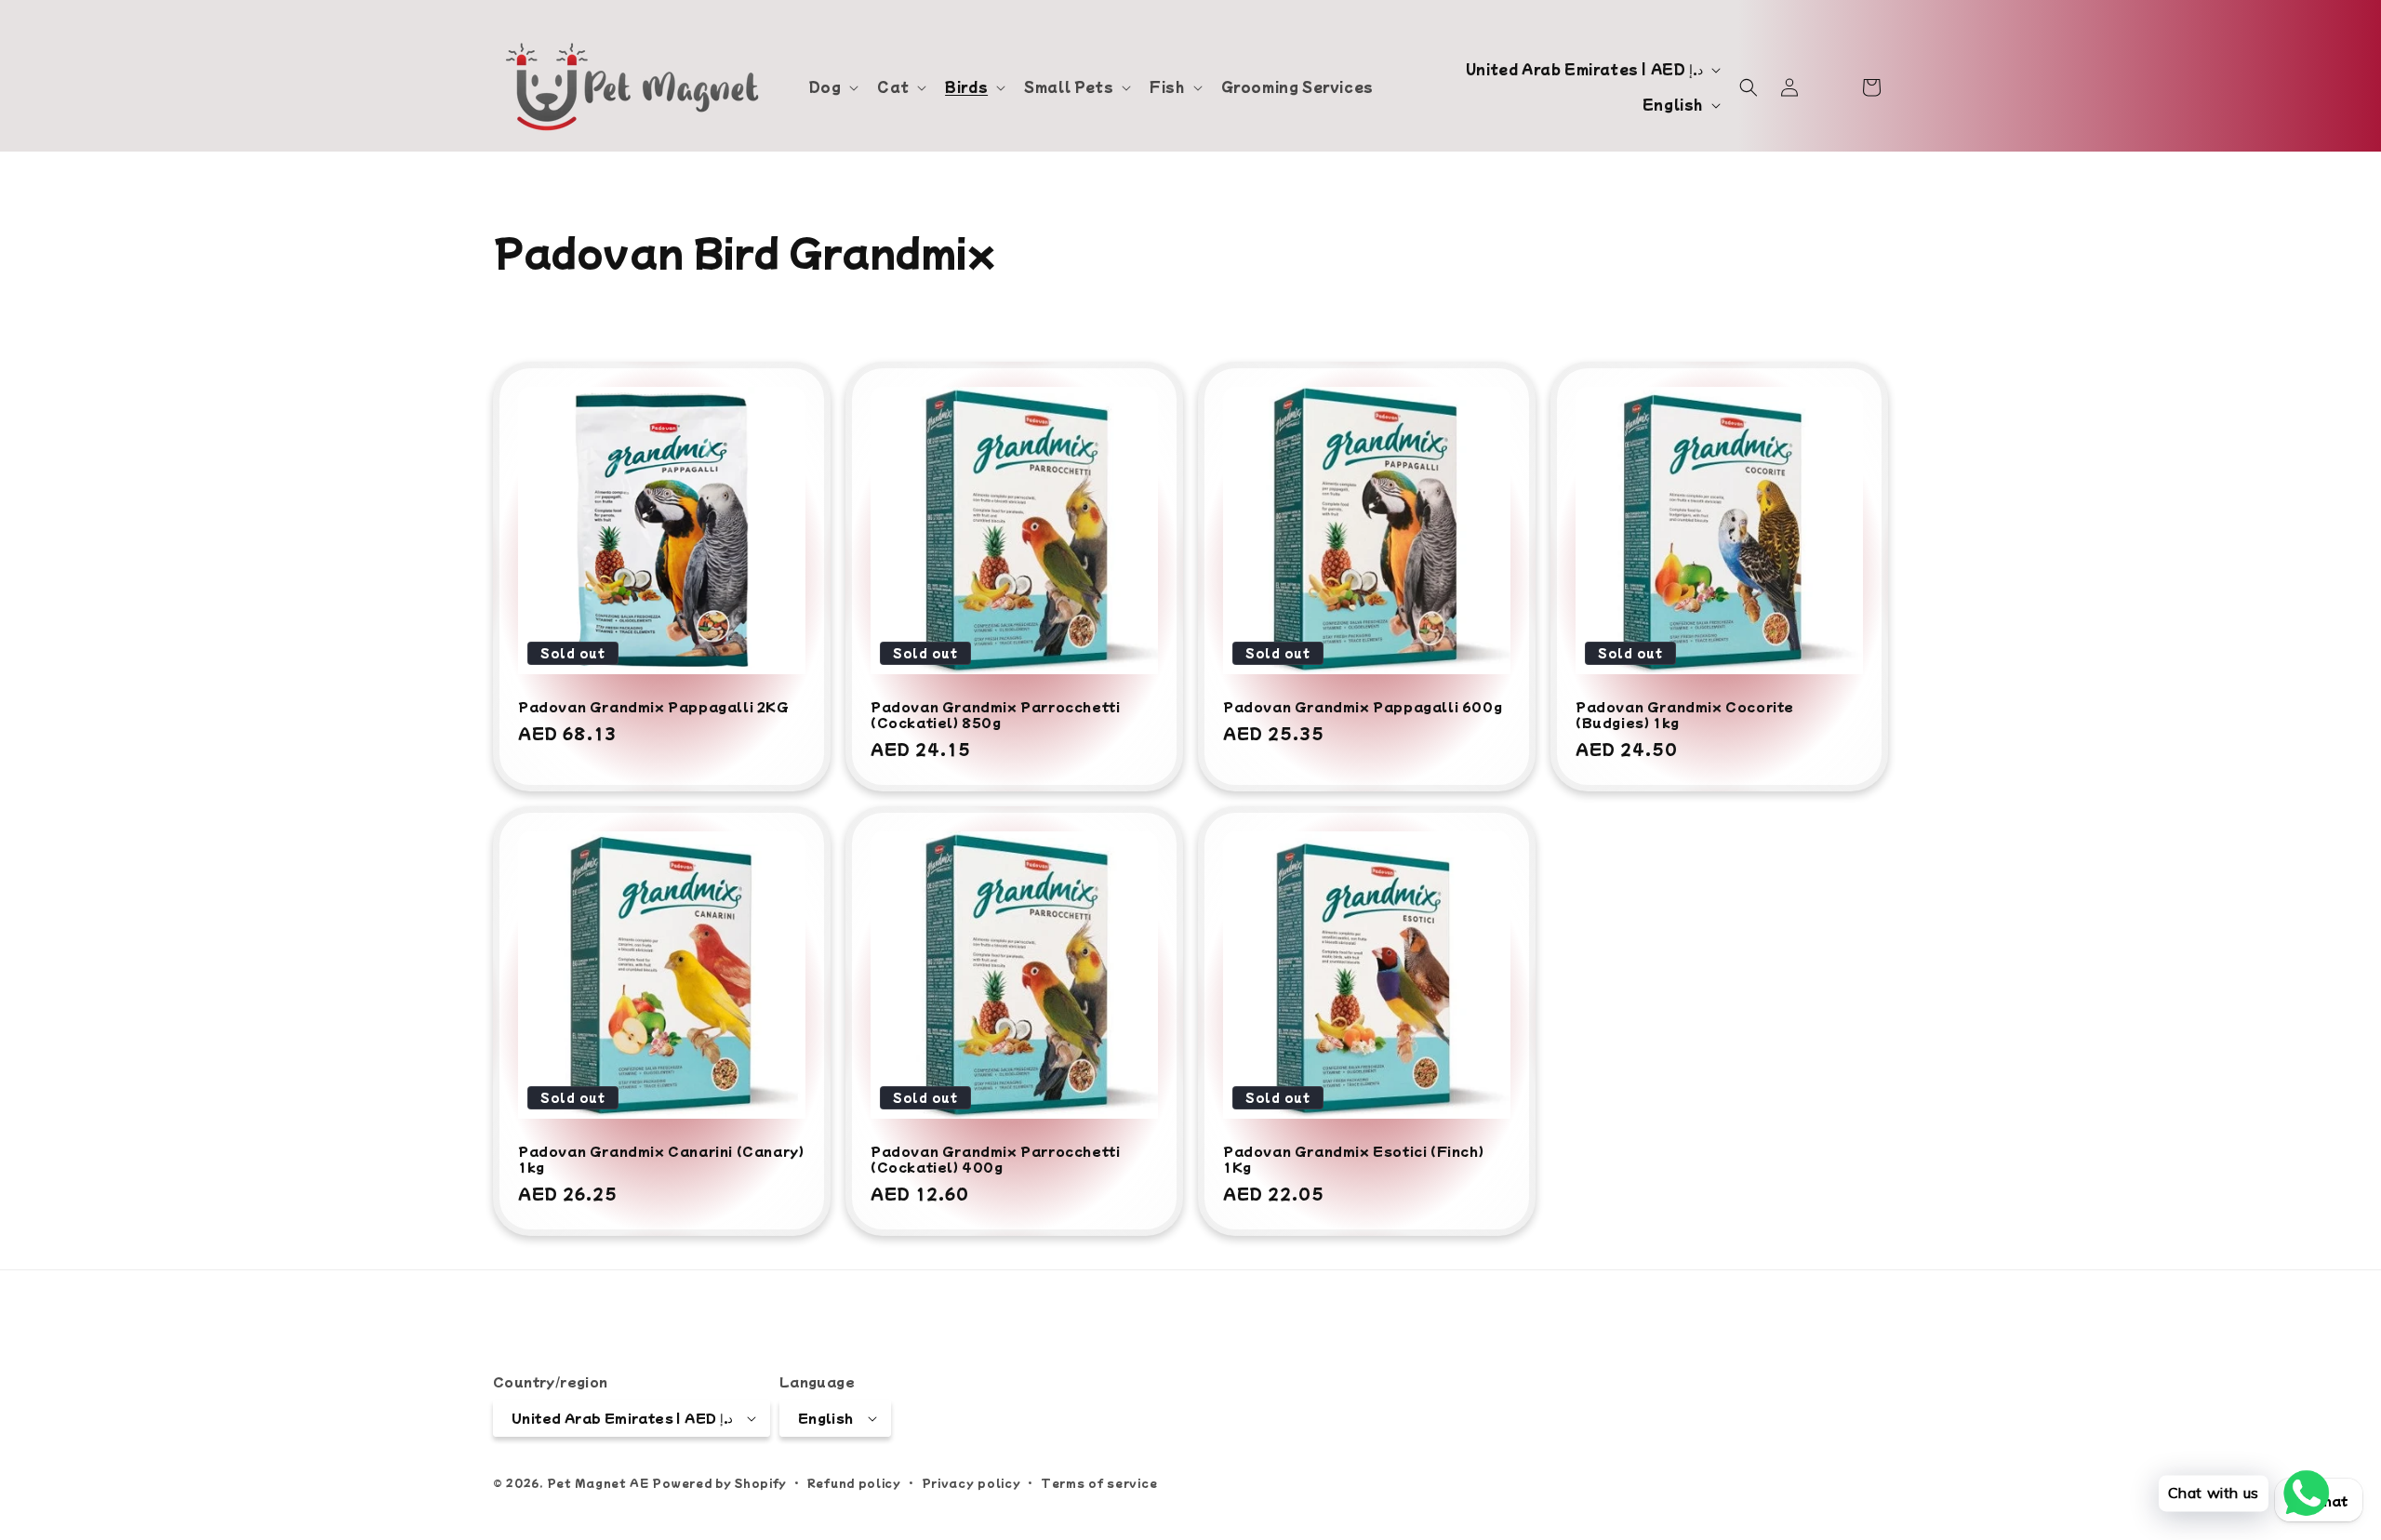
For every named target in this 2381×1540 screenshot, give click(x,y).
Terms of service (1099, 1482)
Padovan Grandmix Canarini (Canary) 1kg (661, 1160)
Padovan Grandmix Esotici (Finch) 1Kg (1353, 1160)
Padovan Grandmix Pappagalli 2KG (654, 707)
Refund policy (854, 1482)
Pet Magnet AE (598, 1482)
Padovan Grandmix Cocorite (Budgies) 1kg (1685, 715)
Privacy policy (971, 1482)
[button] (832, 86)
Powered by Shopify (719, 1482)
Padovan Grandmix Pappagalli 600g (1363, 707)
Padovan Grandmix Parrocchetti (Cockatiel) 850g (995, 715)
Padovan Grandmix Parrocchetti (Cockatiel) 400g (995, 1160)
